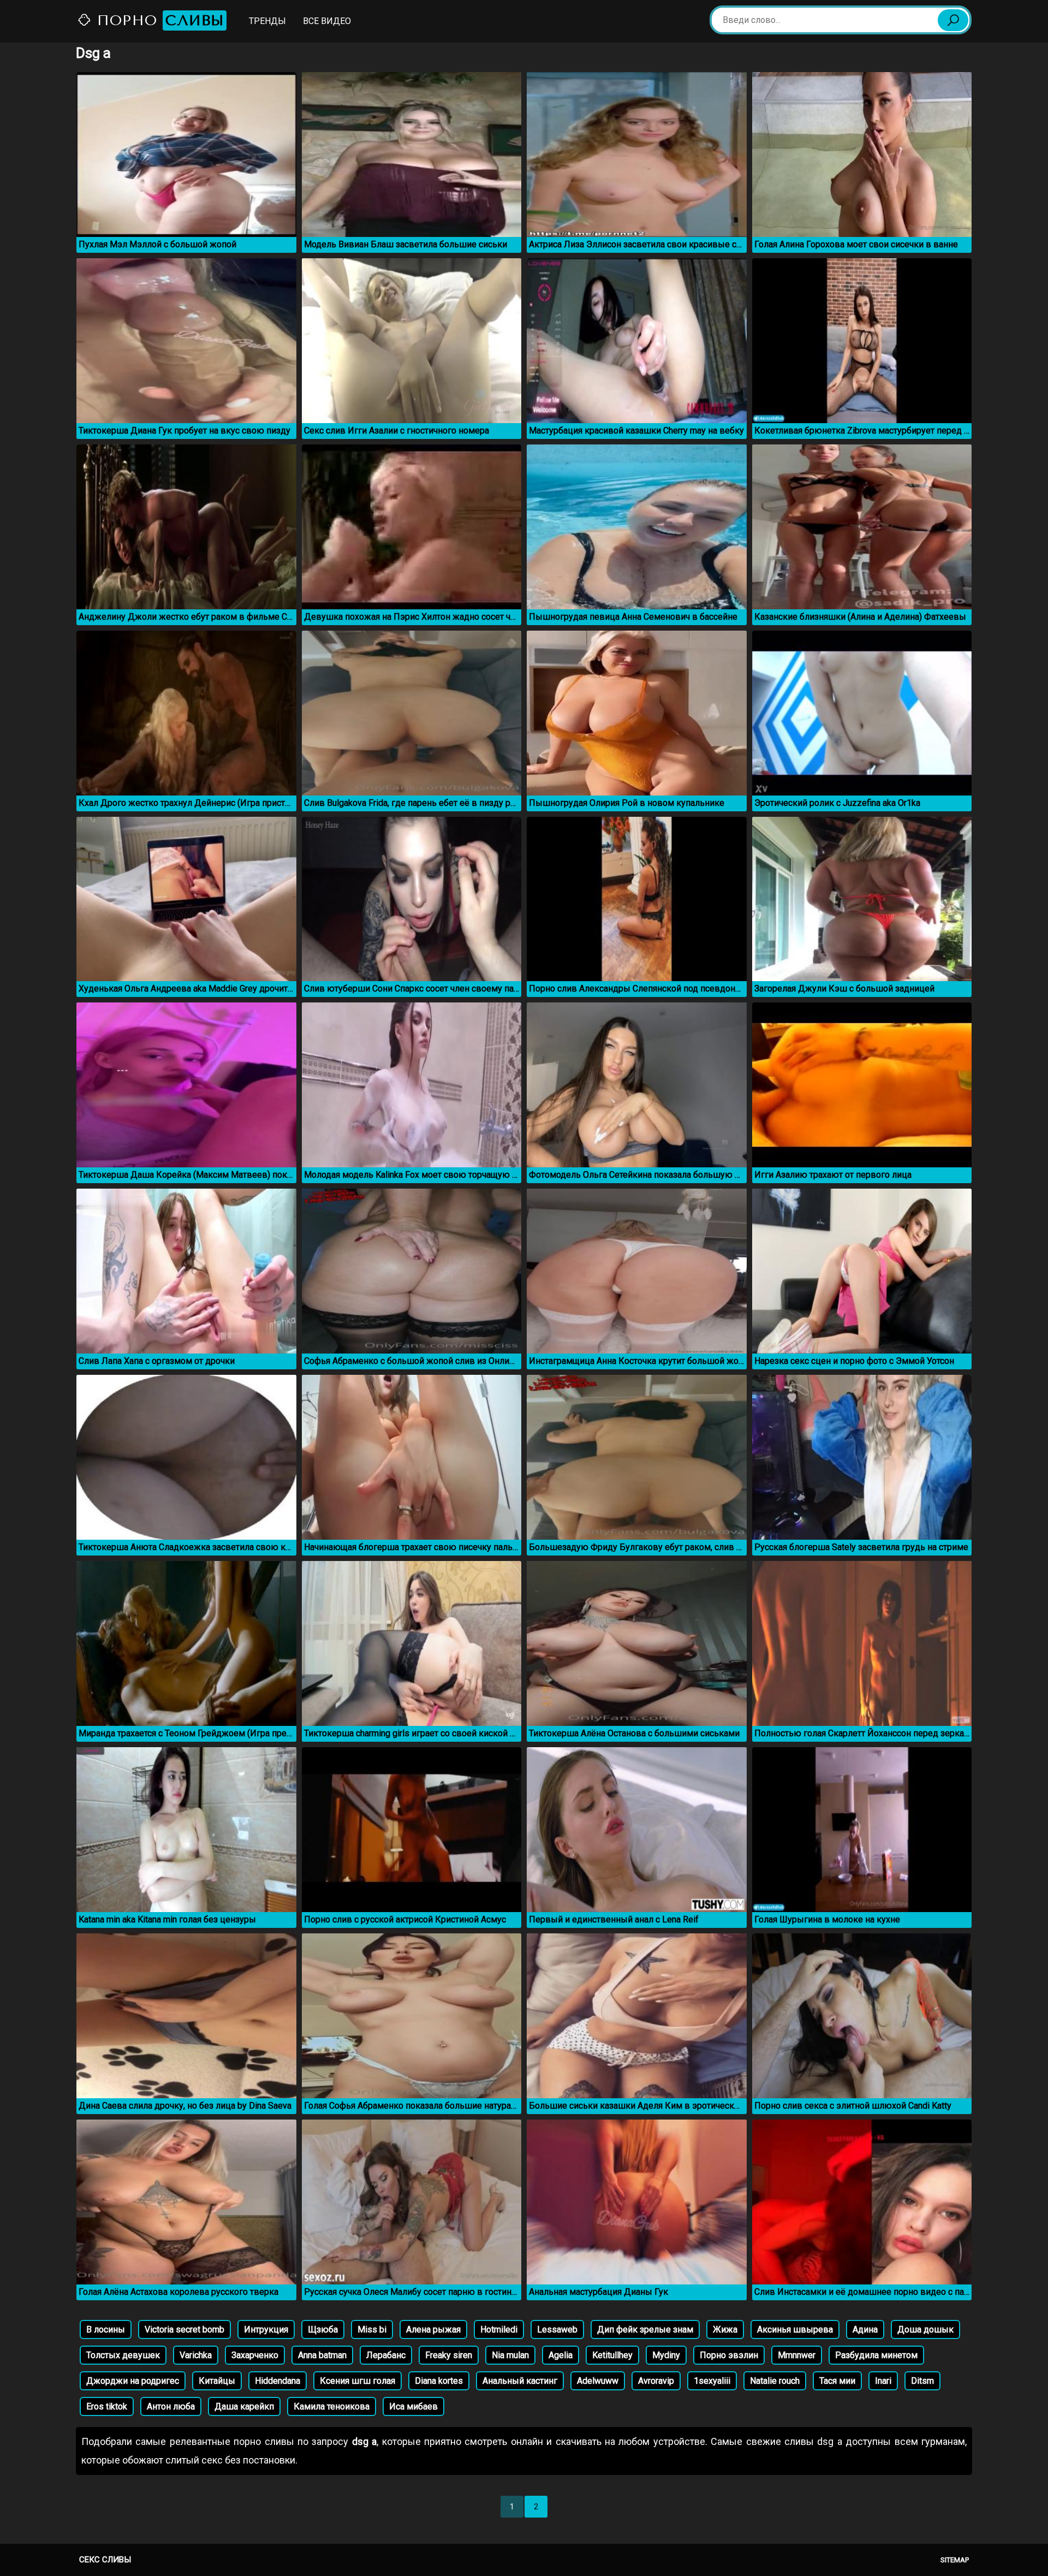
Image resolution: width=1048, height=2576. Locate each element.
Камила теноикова (332, 2406)
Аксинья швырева (795, 2329)
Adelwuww (598, 2381)
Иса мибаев (413, 2406)
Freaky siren (449, 2355)
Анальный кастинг (520, 2381)
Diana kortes (439, 2381)
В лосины (106, 2329)
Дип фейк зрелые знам (645, 2329)
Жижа (725, 2329)
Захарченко (255, 2355)
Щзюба (323, 2329)
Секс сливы (105, 2560)
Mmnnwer (797, 2355)
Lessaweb (557, 2329)
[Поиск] (953, 20)
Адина (865, 2329)
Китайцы (217, 2381)
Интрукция (266, 2329)
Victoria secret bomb (184, 2329)
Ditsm (922, 2381)
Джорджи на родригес (133, 2381)
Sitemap (955, 2560)
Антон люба (171, 2406)
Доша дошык (925, 2329)
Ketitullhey (612, 2355)
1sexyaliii (712, 2381)
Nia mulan (510, 2355)
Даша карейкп (244, 2406)
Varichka (196, 2355)
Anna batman (322, 2355)
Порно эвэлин (729, 2355)
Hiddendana (278, 2381)
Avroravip (656, 2381)
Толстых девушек (123, 2355)
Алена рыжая (433, 2329)
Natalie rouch (775, 2381)
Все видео (327, 21)
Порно (158, 20)
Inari (883, 2381)
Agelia (561, 2355)
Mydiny (666, 2355)
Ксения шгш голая (358, 2381)
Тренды (267, 21)
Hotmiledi (499, 2329)
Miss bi (372, 2329)
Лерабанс (386, 2355)
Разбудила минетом (876, 2355)
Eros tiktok (107, 2406)
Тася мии (837, 2381)
